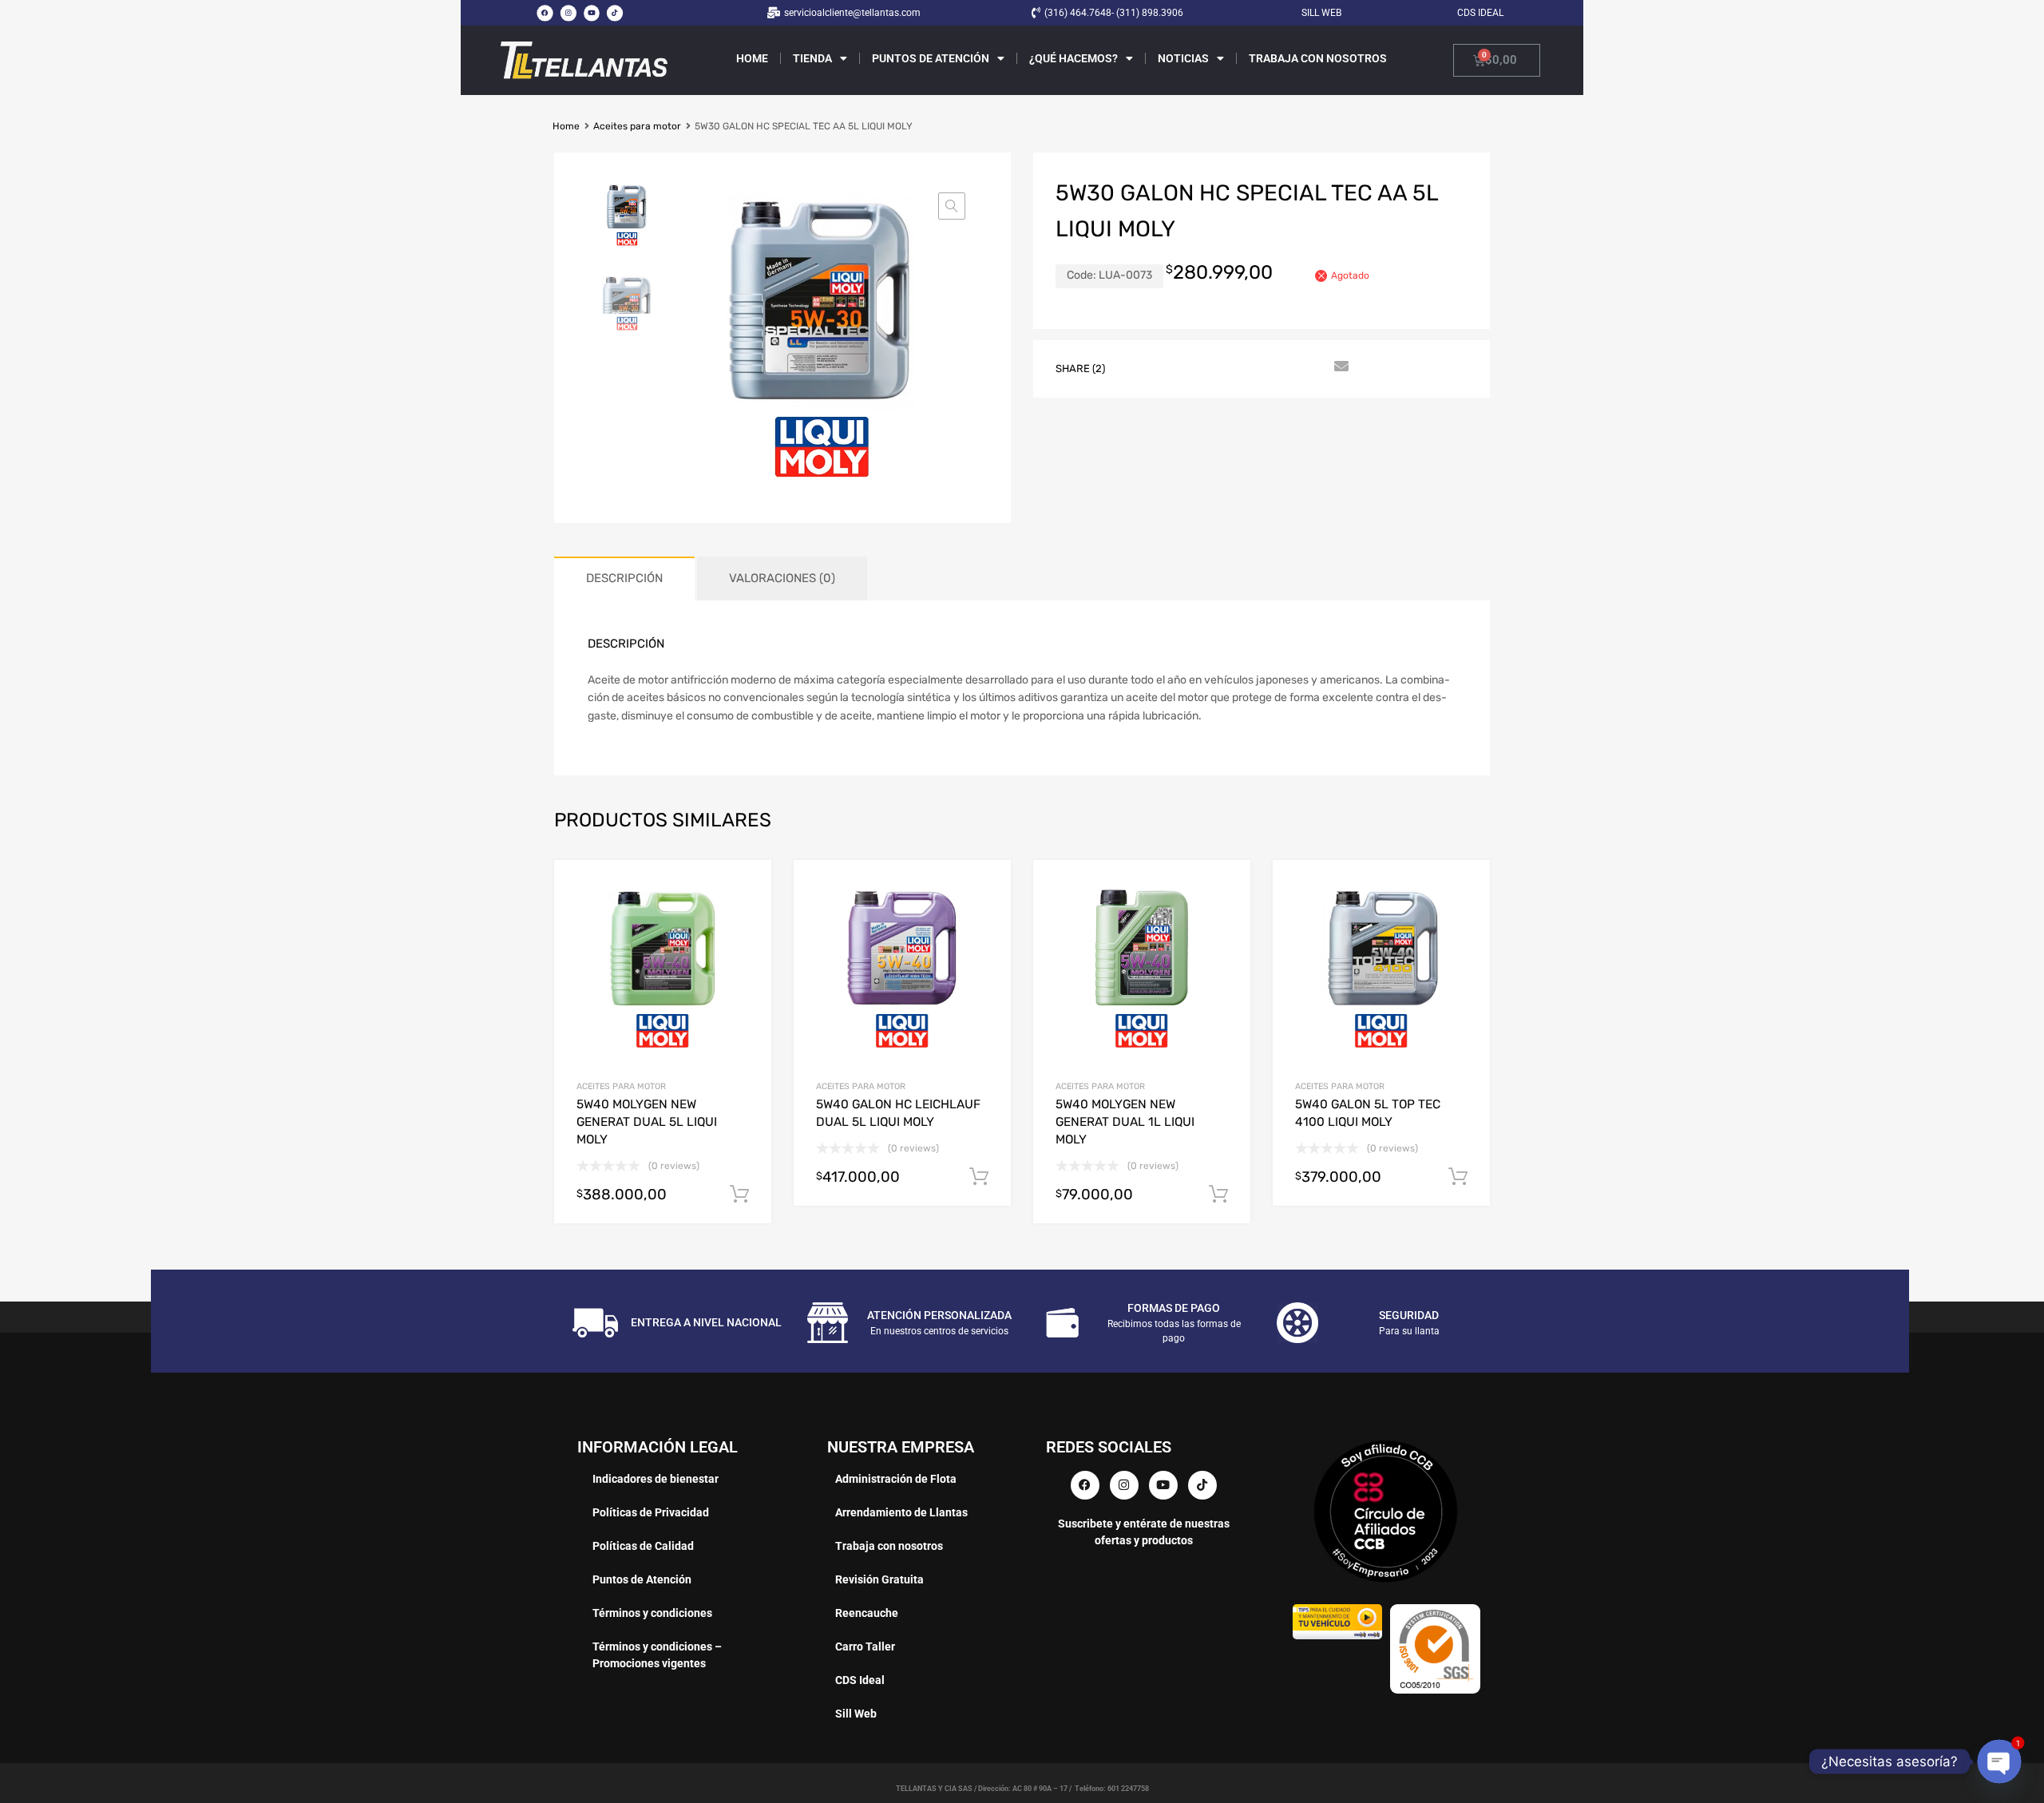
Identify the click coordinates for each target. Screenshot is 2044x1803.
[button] (952, 206)
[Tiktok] (615, 13)
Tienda (812, 58)
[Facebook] (545, 13)
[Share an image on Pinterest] (1224, 367)
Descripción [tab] (624, 578)
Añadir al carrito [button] (739, 1195)
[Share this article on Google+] (1195, 367)
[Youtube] (592, 13)
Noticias (1183, 58)
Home (752, 58)
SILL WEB (1321, 13)
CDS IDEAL (1480, 13)
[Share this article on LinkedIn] (1253, 367)
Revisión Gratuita (879, 1579)
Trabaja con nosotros (1318, 58)
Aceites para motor (637, 126)
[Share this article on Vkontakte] (1281, 367)
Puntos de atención (931, 58)
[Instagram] (568, 13)
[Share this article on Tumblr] (1310, 367)
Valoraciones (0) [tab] (782, 578)
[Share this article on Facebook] (1138, 367)
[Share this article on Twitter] (1167, 367)
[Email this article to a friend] (1339, 367)
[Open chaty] (2000, 1762)
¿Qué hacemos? (1073, 58)
